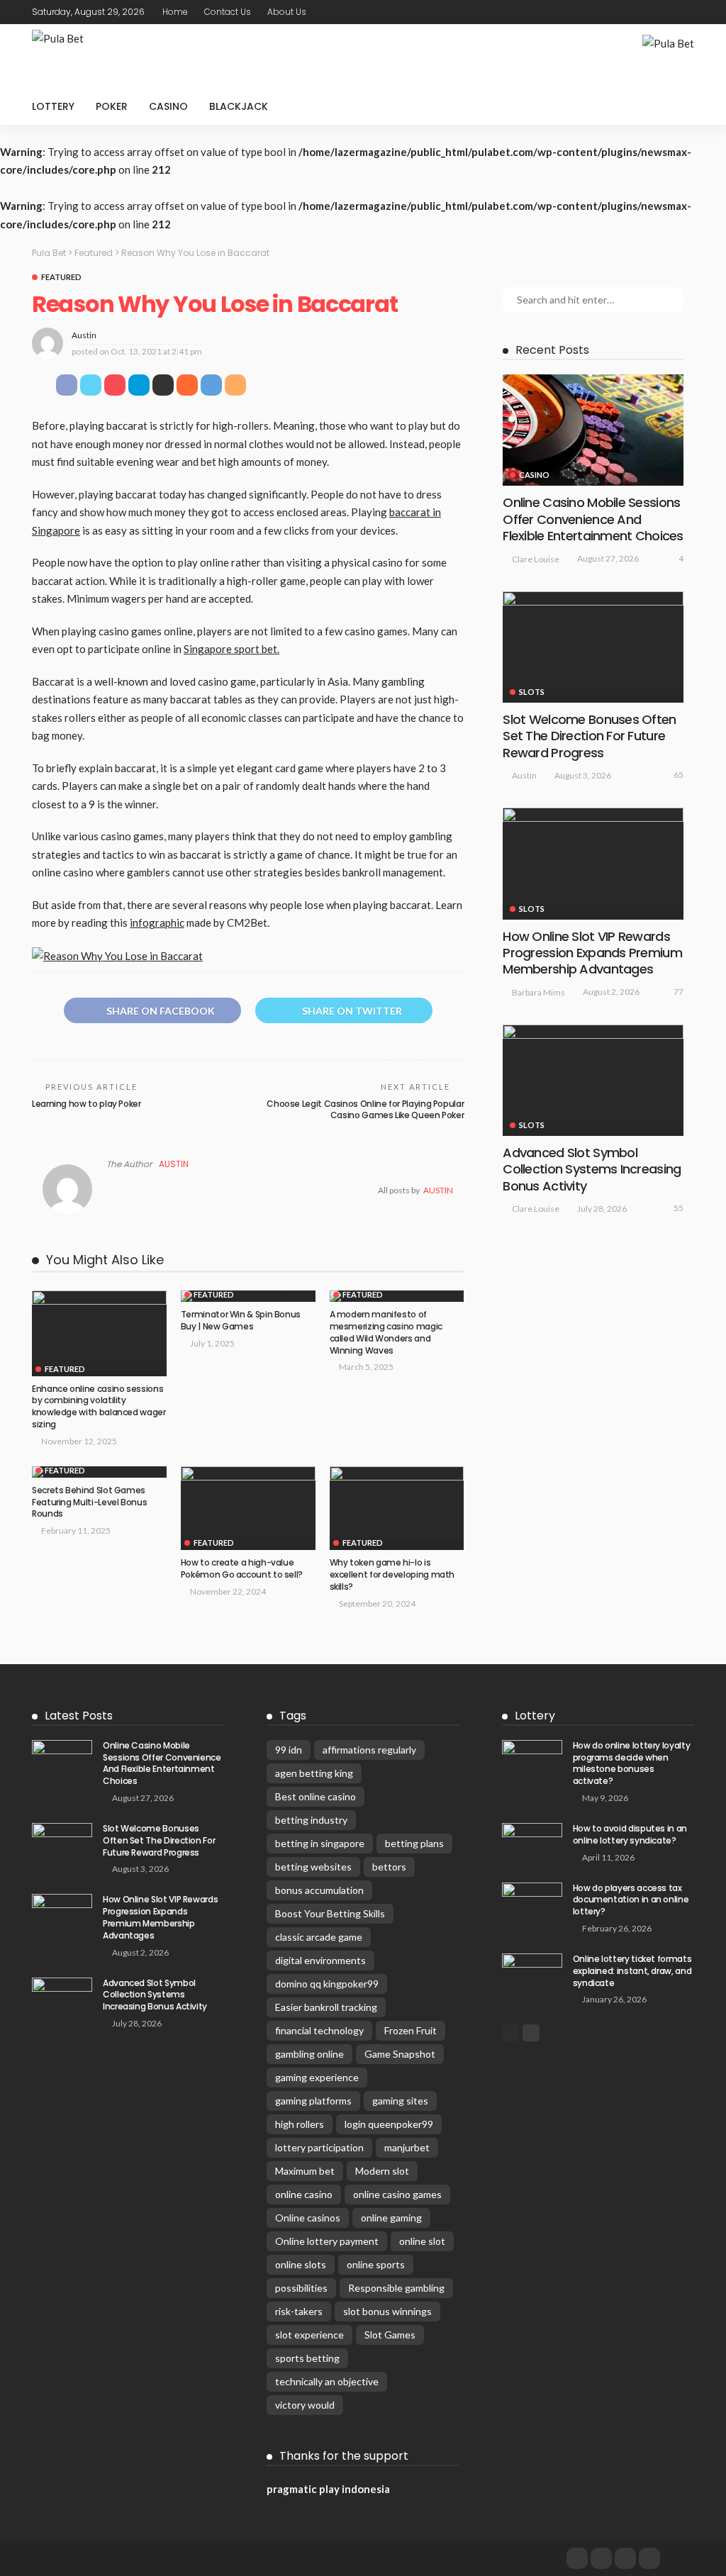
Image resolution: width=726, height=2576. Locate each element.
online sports (376, 2264)
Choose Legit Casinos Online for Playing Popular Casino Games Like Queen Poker (365, 1110)
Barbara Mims (538, 992)
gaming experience (317, 2077)
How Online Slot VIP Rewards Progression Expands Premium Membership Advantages (592, 953)
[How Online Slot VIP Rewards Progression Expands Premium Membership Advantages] (593, 863)
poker (112, 106)
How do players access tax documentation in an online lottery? (631, 1900)
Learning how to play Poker (86, 1104)
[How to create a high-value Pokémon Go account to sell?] (248, 1509)
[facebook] (577, 2558)
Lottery (53, 106)
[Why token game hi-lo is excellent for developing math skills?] (397, 1509)
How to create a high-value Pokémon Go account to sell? (242, 1568)
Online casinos (308, 2218)
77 (678, 992)
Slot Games (390, 2335)
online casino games (397, 2194)
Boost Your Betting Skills (330, 1913)
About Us (287, 12)
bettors (389, 1867)
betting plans (414, 1843)
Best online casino (315, 1796)
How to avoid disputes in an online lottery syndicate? (630, 1834)
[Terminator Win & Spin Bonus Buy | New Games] (248, 1296)
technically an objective (327, 2381)
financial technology (319, 2030)
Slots (532, 692)
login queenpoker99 (389, 2124)
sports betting (307, 2358)
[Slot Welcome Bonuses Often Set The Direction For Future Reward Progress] (593, 647)
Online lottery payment (327, 2241)
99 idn (289, 1750)
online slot (422, 2241)
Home (175, 12)
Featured (61, 277)
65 (678, 775)
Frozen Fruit (411, 2030)
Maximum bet (305, 2171)
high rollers (300, 2124)
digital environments (320, 1960)
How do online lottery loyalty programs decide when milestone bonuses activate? (632, 1763)
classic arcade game (319, 1937)
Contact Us (228, 12)
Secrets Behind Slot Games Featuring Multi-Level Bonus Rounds (89, 1502)
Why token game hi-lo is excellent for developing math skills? (392, 1574)
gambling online (309, 2054)
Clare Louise (536, 559)
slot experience (309, 2335)
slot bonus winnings (387, 2311)
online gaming (391, 2218)
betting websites (313, 1867)
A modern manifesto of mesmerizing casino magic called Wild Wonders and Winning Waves (386, 1332)
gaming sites (400, 2101)
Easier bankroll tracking (326, 2007)
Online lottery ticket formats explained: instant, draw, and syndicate (632, 1971)
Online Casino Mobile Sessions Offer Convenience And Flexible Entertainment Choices (593, 519)
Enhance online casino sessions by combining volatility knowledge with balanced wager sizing (99, 1406)
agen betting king (314, 1773)
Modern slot (382, 2171)
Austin (84, 335)
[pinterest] (625, 2558)
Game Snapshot (400, 2054)
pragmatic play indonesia (328, 2489)
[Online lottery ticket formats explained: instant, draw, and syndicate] (532, 1973)
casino (168, 106)
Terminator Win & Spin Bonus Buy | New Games (241, 1320)
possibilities (301, 2288)
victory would (305, 2405)
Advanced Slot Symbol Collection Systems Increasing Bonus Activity (592, 1169)
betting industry (311, 1820)
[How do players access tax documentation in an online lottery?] (532, 1902)
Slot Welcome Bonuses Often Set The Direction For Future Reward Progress (589, 736)
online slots (301, 2264)
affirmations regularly (369, 1750)
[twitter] (601, 2558)
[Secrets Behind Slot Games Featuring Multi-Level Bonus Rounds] (99, 1472)
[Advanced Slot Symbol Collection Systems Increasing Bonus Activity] (593, 1080)
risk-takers (299, 2311)
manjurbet (407, 2147)
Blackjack (239, 106)
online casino (304, 2194)
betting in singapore (320, 1843)
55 (678, 1208)
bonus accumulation (319, 1890)
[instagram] (649, 2558)
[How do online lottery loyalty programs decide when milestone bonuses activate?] (532, 1760)
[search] (676, 106)
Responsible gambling (396, 2288)
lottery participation (319, 2147)
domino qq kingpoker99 (327, 1984)
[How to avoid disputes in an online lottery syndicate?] (532, 1842)
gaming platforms (313, 2101)
